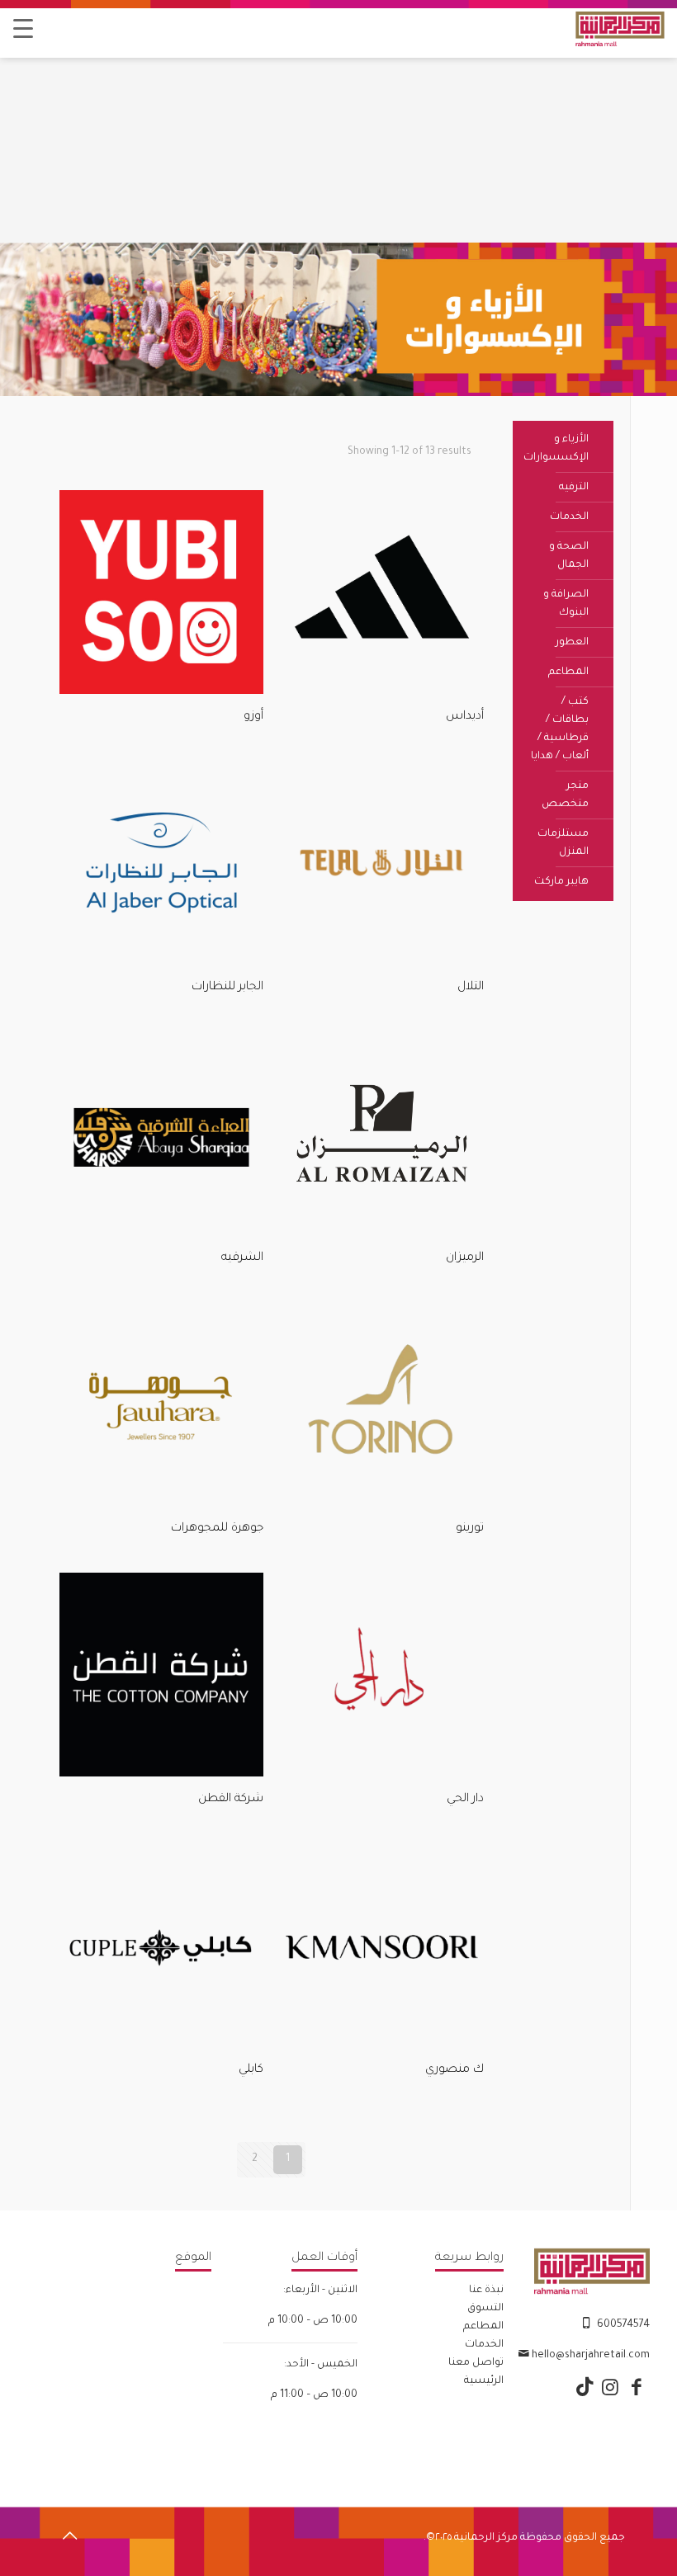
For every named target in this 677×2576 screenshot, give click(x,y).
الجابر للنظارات (227, 988)
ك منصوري (454, 2070)
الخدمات (569, 517)
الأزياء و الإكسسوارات (556, 449)
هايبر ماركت (561, 882)
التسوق (485, 2309)
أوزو (253, 717)
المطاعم (568, 672)
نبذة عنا (486, 2291)
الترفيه (574, 488)
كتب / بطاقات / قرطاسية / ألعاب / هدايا (560, 729)
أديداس (465, 717)
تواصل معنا (476, 2363)
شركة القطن (231, 1800)
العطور (572, 643)
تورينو (470, 1529)
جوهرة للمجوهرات (217, 1529)
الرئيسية (484, 2381)
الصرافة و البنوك (566, 604)
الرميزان (465, 1258)
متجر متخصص (565, 795)
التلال (471, 988)
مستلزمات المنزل (563, 843)
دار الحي (465, 1800)
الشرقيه (242, 1258)
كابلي (251, 2070)
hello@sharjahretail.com (591, 2356)
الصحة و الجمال (569, 556)
